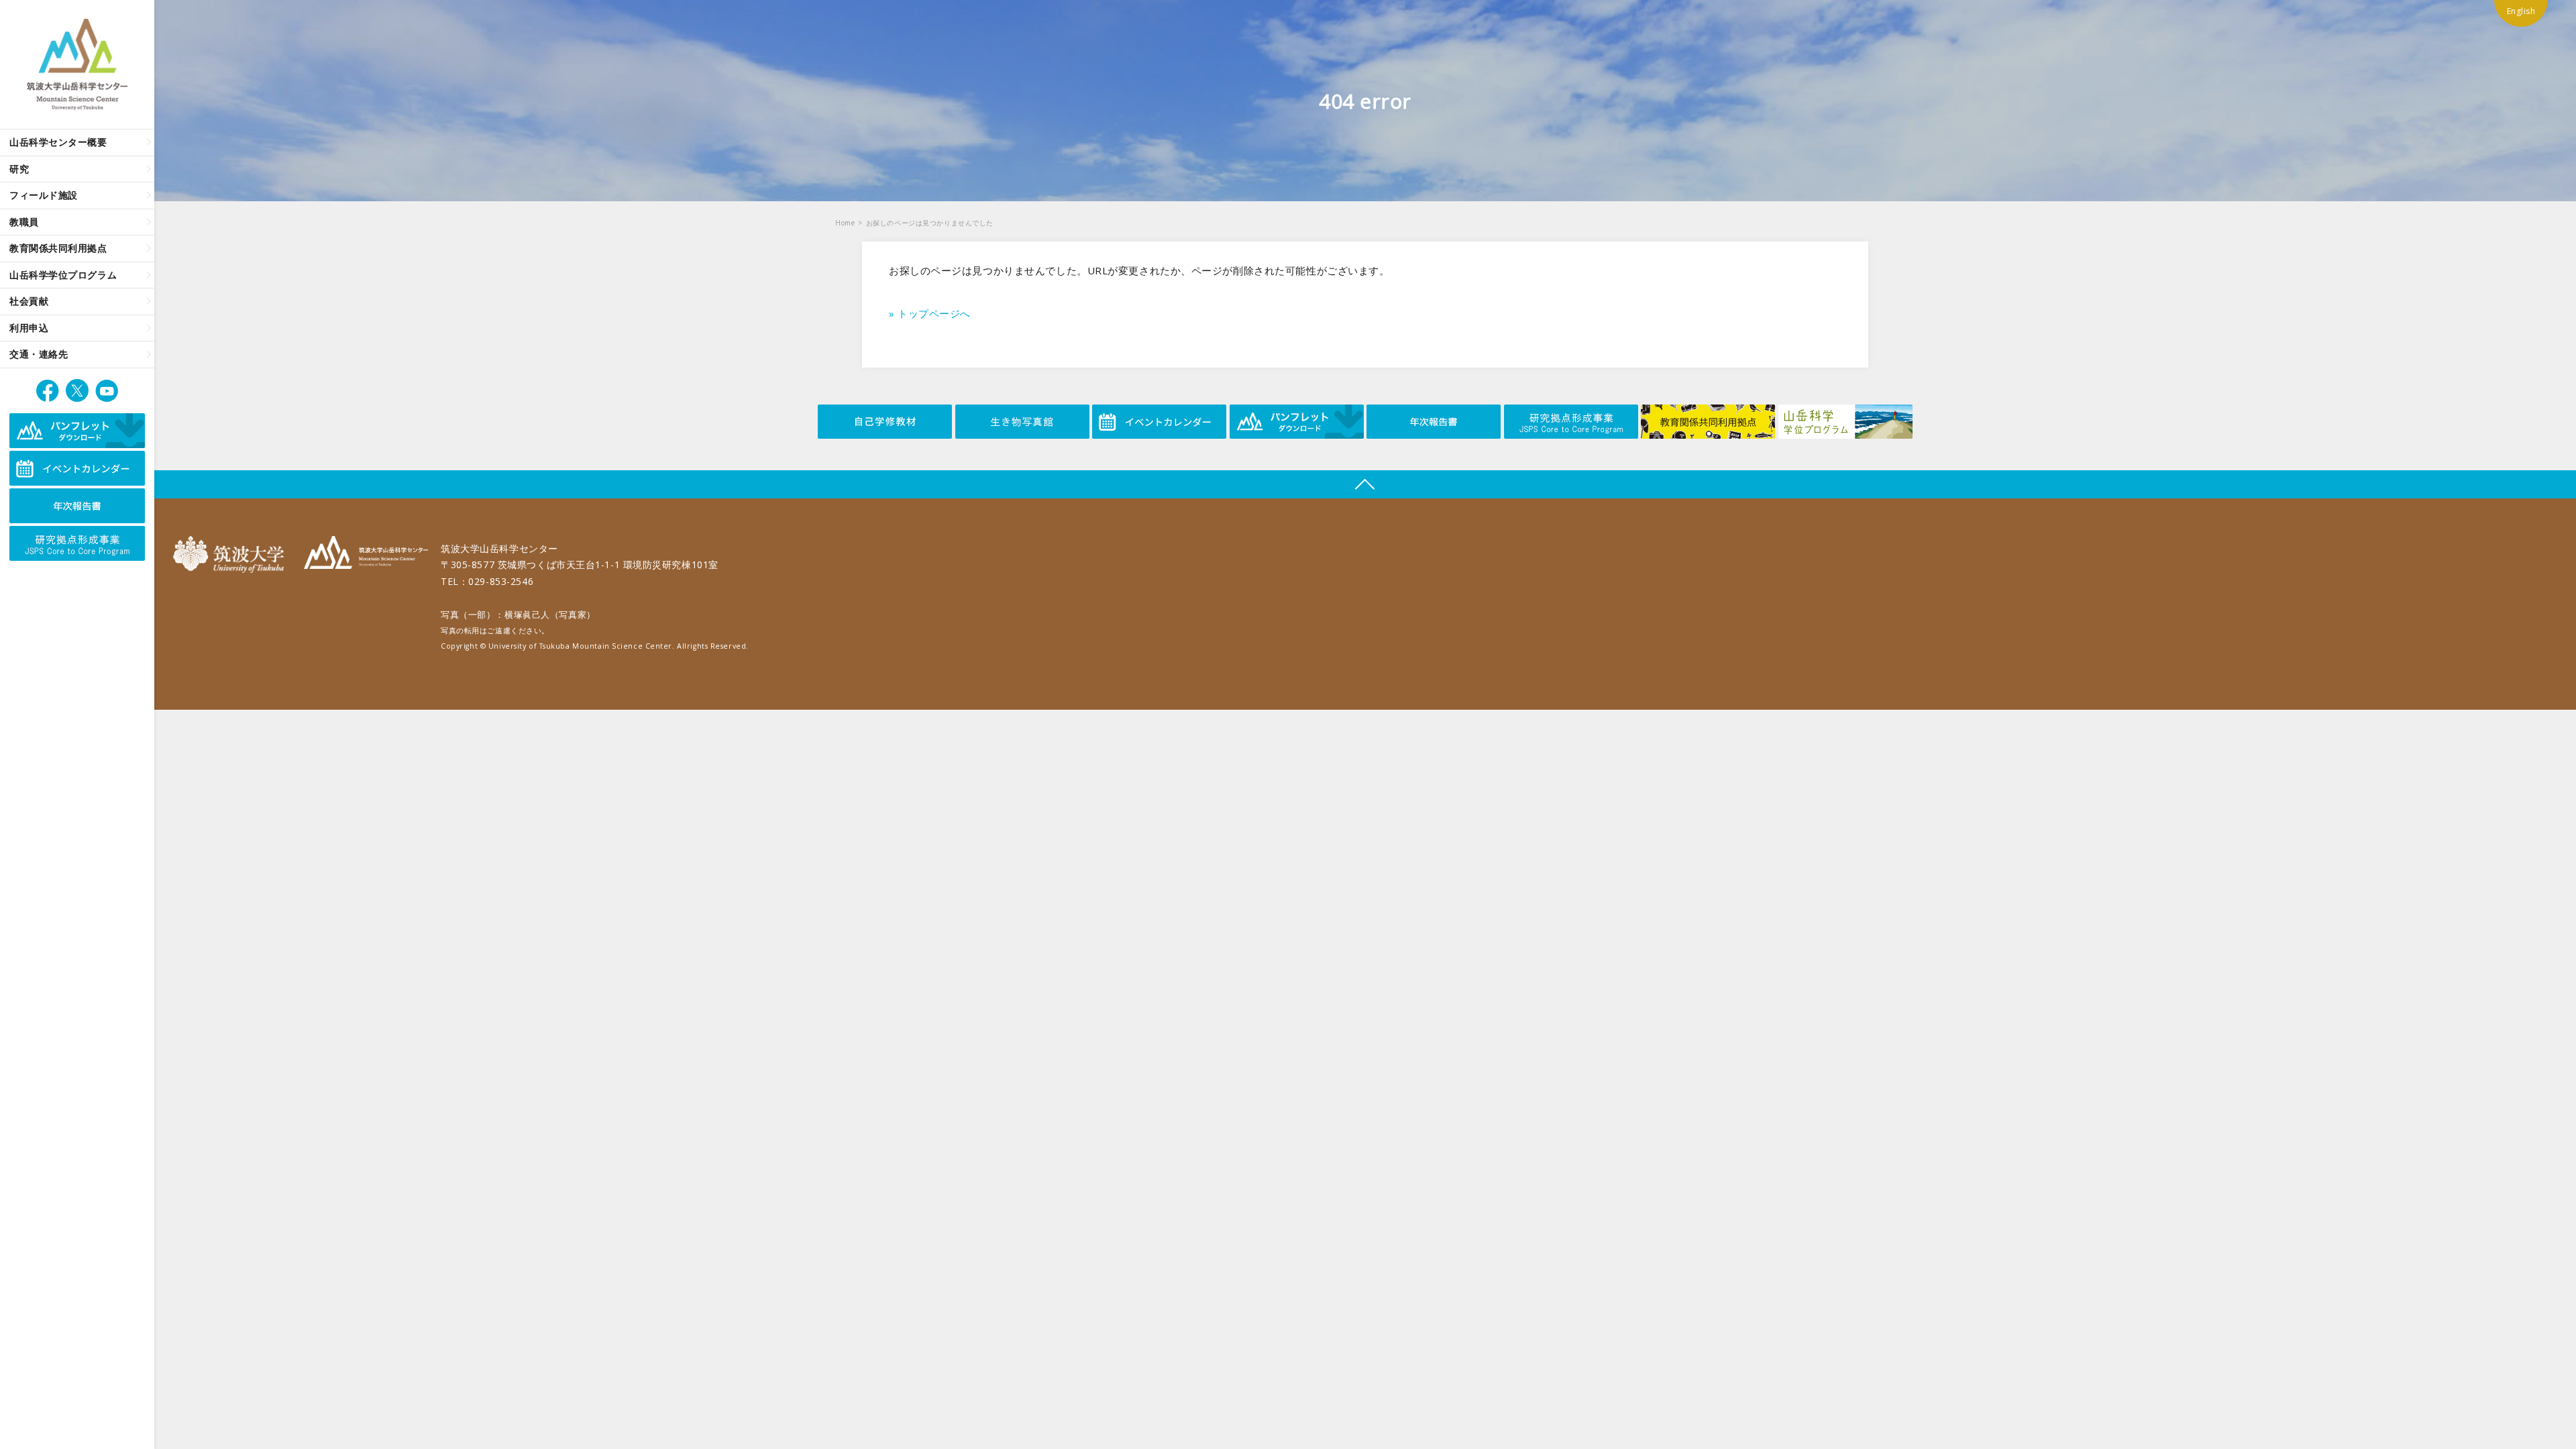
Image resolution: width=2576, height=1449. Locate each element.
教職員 (24, 222)
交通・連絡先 (39, 354)
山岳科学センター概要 (58, 142)
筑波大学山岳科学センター (366, 554)
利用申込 (29, 328)
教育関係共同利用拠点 (58, 248)
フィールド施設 (44, 195)
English (2521, 11)
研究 (19, 169)
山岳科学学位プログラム (63, 275)
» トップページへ (930, 313)
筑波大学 (232, 554)
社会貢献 (29, 301)
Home (845, 223)
